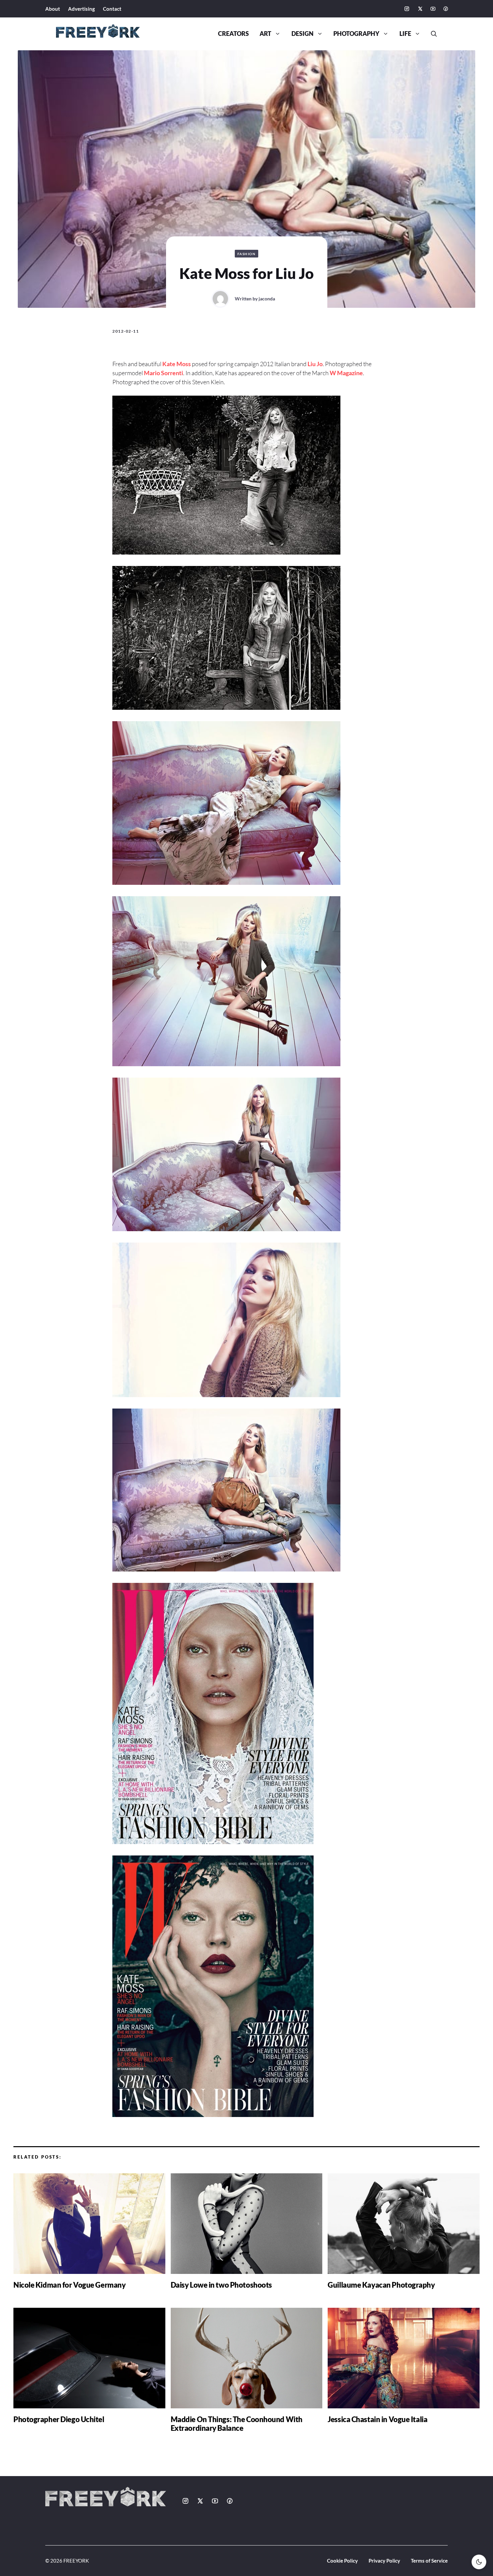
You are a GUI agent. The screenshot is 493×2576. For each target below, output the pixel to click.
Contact (112, 9)
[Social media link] (407, 9)
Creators (233, 34)
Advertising (81, 9)
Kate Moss (177, 364)
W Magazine (346, 373)
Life (405, 34)
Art (265, 34)
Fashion (247, 254)
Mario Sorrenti (163, 373)
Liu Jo (315, 364)
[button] (431, 34)
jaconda (267, 299)
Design (303, 34)
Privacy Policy (384, 2561)
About (53, 9)
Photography (356, 34)
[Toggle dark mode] (479, 2562)
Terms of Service (429, 2561)
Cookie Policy (342, 2561)
